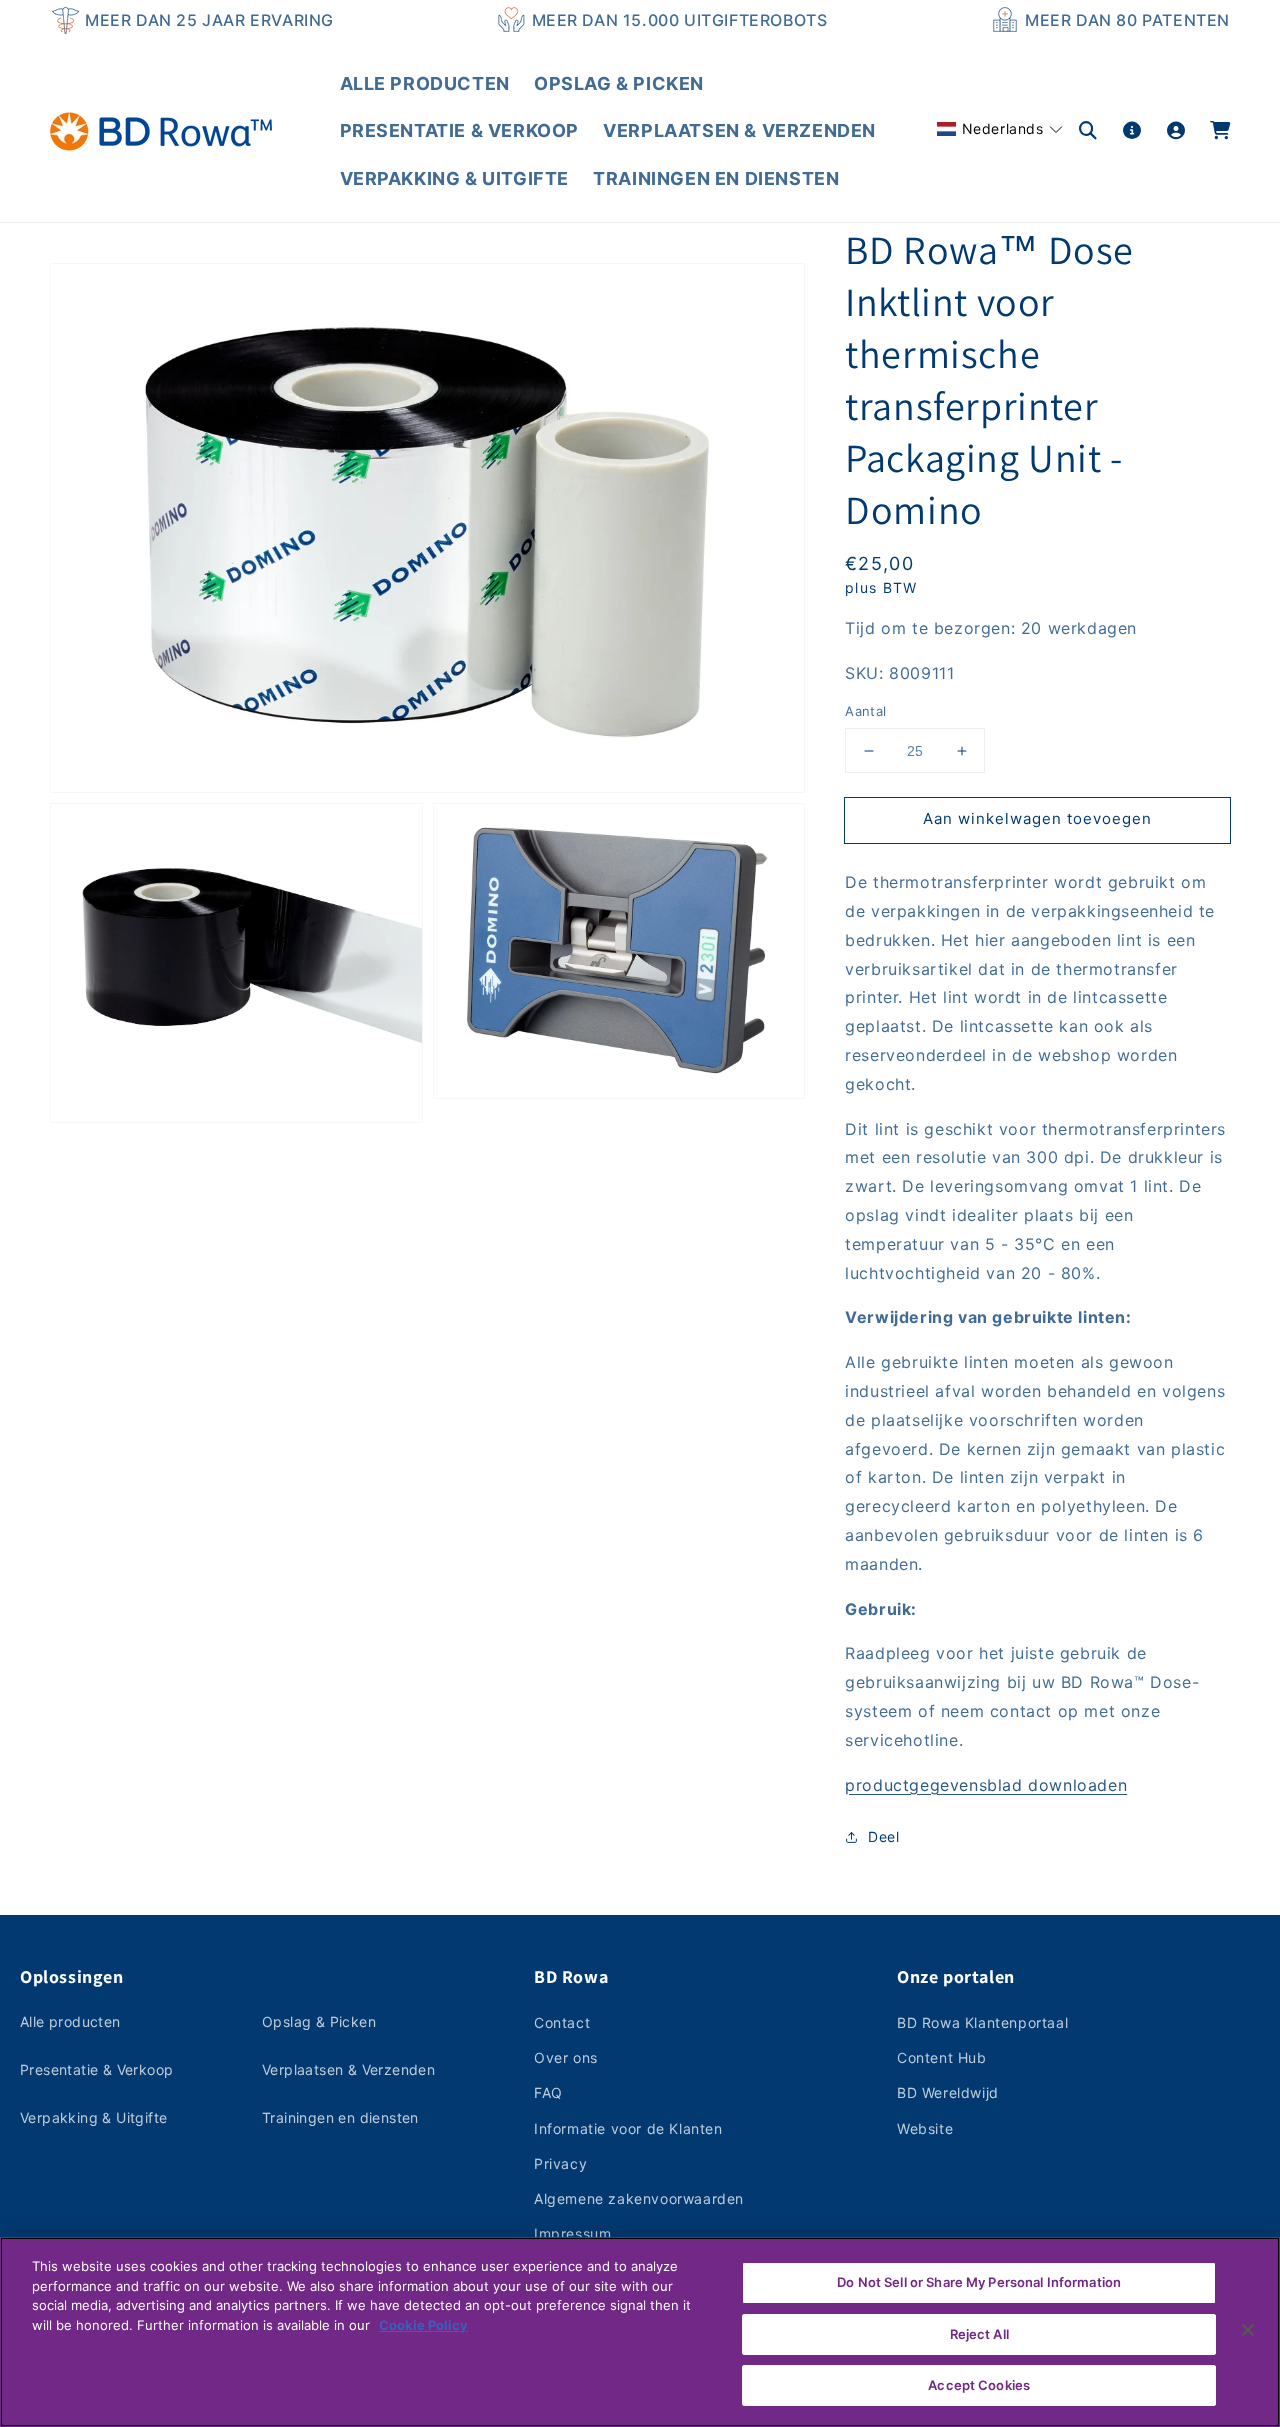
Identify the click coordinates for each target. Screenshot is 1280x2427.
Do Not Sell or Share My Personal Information (979, 2282)
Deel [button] (883, 1836)
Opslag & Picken (319, 2021)
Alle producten (70, 2021)
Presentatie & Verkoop (96, 2069)
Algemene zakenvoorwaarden (639, 2198)
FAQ (548, 2092)
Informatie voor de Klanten (628, 2128)
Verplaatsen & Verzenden (348, 2069)
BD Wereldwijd (948, 2092)
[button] (1000, 128)
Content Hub (942, 2057)
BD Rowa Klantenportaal (982, 2022)
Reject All (979, 2334)
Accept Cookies (979, 2385)
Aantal (865, 712)
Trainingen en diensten (340, 2117)
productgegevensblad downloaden (986, 1785)
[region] (640, 2332)
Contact (562, 2022)
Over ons (566, 2057)
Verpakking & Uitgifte (93, 2117)
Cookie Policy (423, 2325)
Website (925, 2128)
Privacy (560, 2163)
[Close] (1248, 2330)
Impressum (572, 2233)
